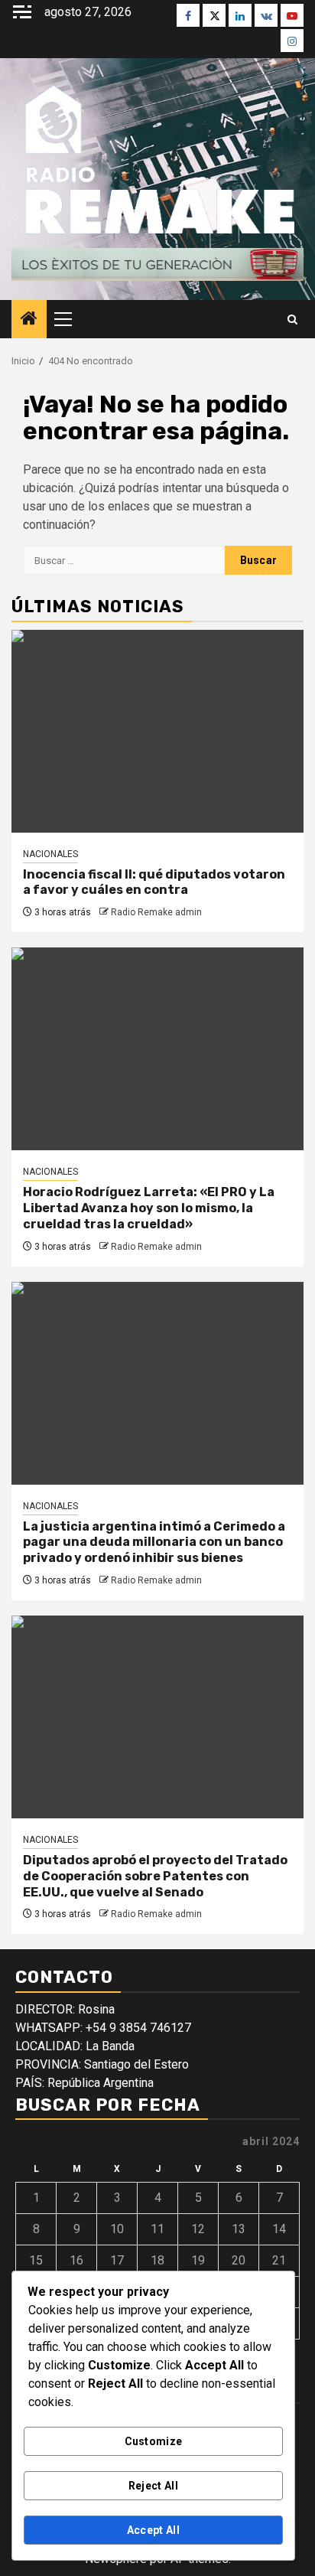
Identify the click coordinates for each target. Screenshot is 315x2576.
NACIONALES (50, 854)
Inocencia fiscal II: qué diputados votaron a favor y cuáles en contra (154, 882)
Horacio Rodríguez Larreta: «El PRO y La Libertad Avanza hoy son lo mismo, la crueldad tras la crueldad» (149, 1208)
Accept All (153, 2530)
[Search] (292, 320)
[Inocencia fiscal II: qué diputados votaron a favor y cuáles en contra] (157, 731)
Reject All (153, 2486)
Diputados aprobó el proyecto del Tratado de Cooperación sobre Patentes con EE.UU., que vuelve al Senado (155, 1876)
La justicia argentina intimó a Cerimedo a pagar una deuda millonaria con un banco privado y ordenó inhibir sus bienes (154, 1542)
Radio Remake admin (156, 912)
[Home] (29, 320)
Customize (154, 2441)
